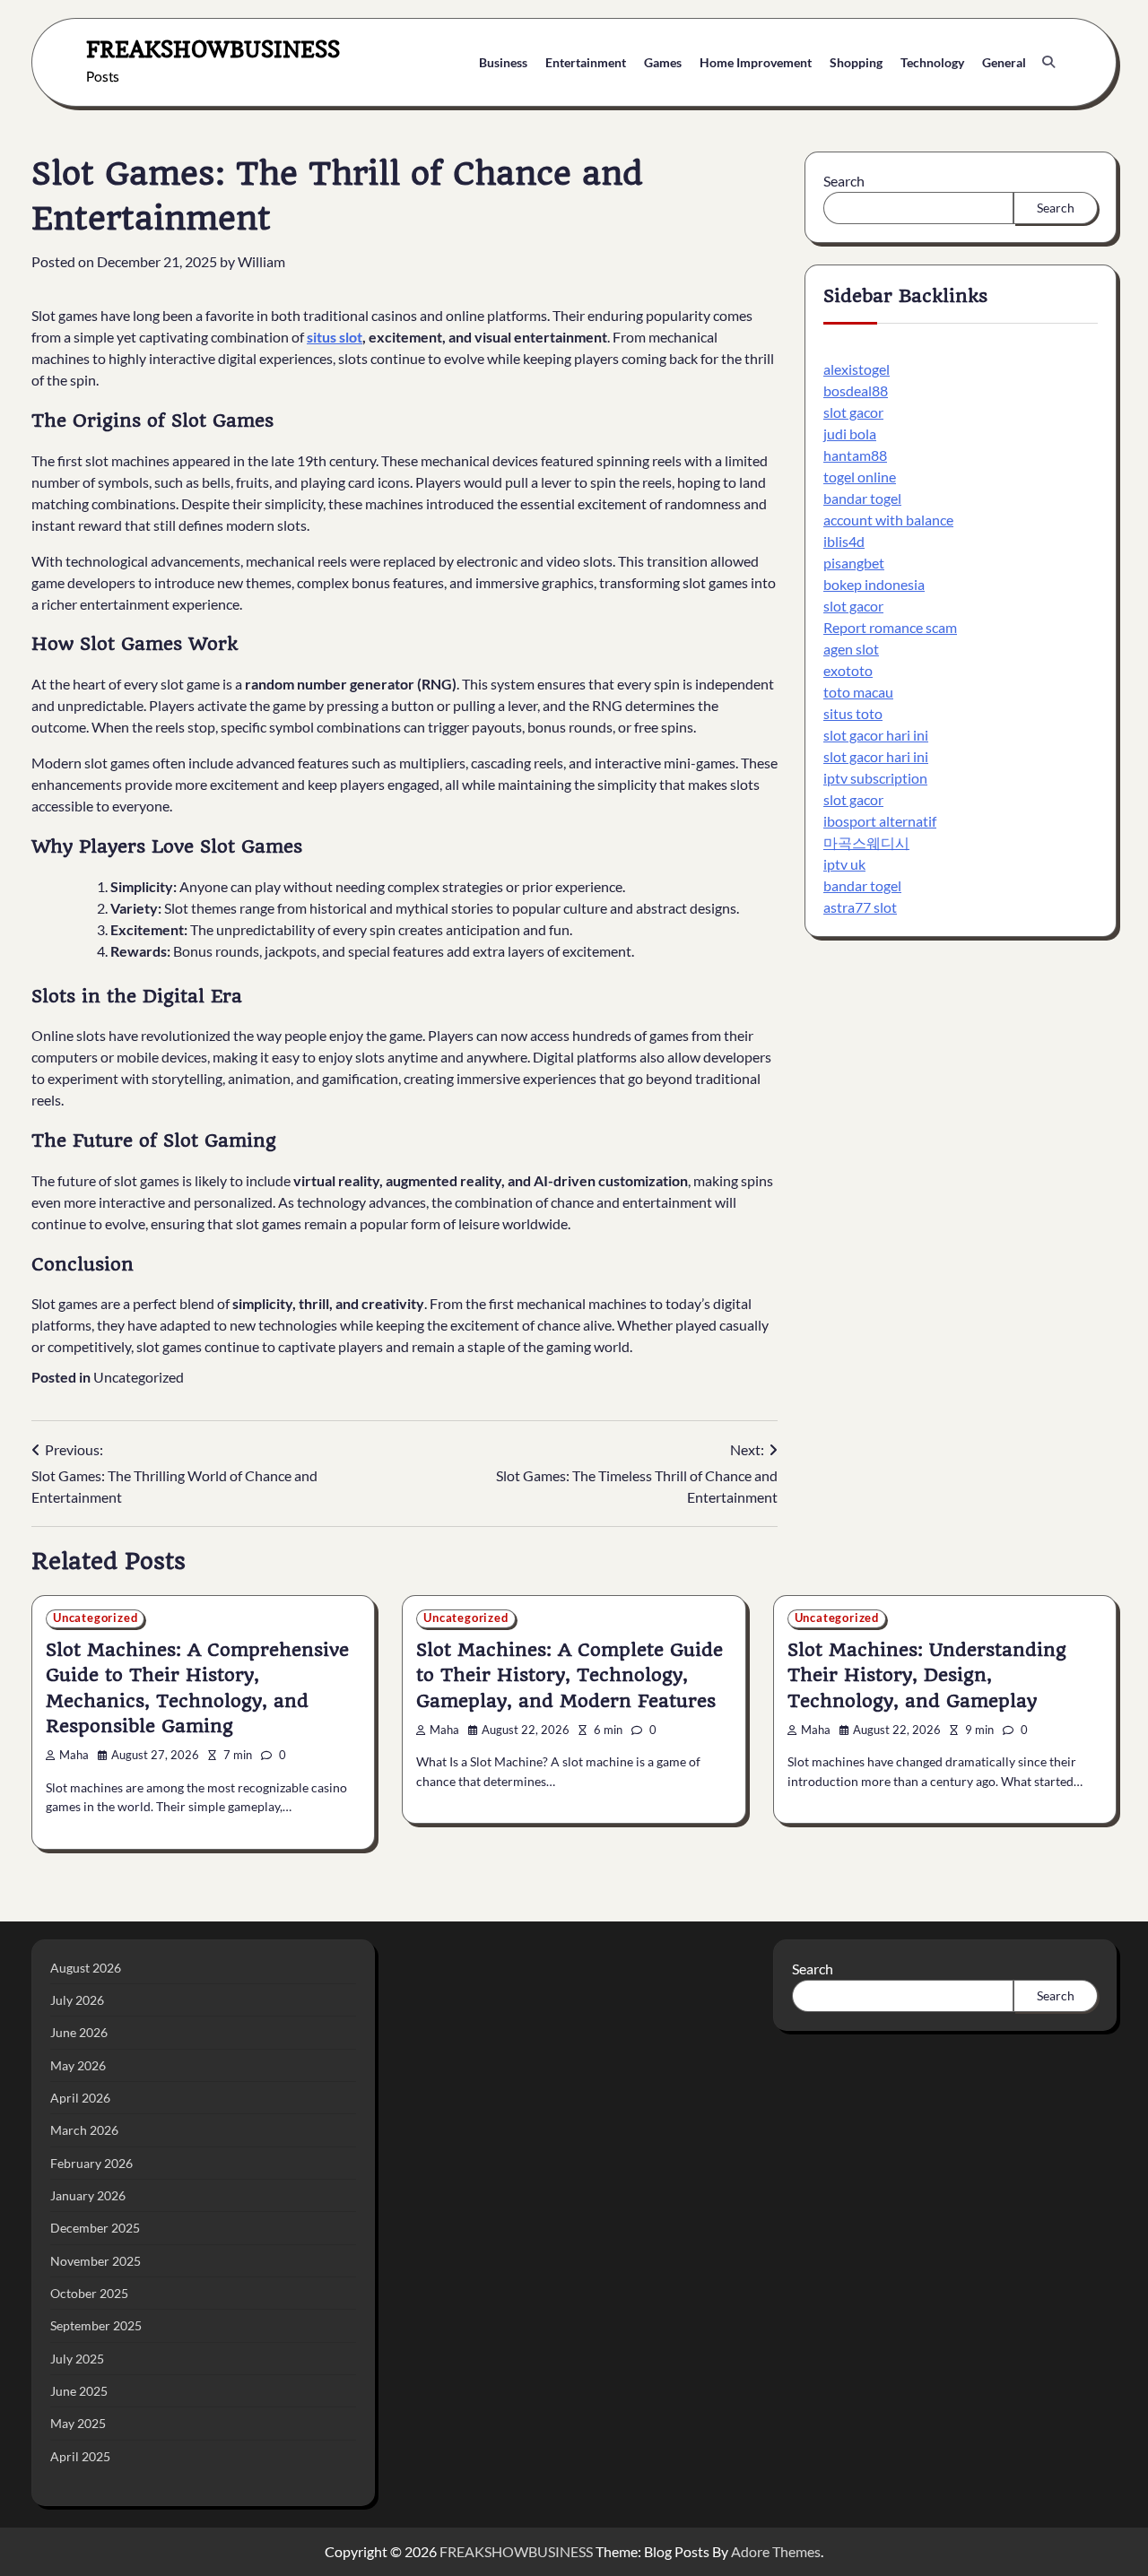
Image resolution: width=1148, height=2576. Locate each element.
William (261, 261)
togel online (860, 476)
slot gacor (853, 411)
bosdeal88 (856, 390)
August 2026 (86, 1968)
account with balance (888, 519)
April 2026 (80, 2098)
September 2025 (96, 2325)
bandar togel (862, 497)
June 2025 (79, 2391)
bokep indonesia (874, 583)
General (1004, 62)
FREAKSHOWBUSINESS (213, 49)
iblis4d (844, 540)
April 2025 (80, 2456)
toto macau (858, 691)
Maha (74, 1755)
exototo (848, 669)
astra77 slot (860, 906)
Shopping (856, 62)
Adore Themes (776, 2551)
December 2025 (95, 2228)
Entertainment (586, 62)
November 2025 (96, 2261)
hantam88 (855, 454)
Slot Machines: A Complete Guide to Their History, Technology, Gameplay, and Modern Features (570, 1675)
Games (663, 62)
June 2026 (79, 2032)
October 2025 (89, 2293)
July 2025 (77, 2359)
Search (844, 181)
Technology (932, 62)
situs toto (853, 712)
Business (503, 62)
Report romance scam (890, 626)
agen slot (851, 648)
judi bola (850, 433)
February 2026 (91, 2163)
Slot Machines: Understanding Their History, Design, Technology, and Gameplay (927, 1675)
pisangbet (854, 562)
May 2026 (78, 2065)
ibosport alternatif (880, 820)
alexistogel (857, 368)
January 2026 (88, 2195)
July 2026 (77, 2000)
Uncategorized (139, 1377)
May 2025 (78, 2423)
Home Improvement (756, 62)
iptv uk (844, 863)
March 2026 (84, 2130)
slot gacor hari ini (876, 734)
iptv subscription (875, 777)
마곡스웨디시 (866, 841)
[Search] (1048, 62)
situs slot (335, 337)
